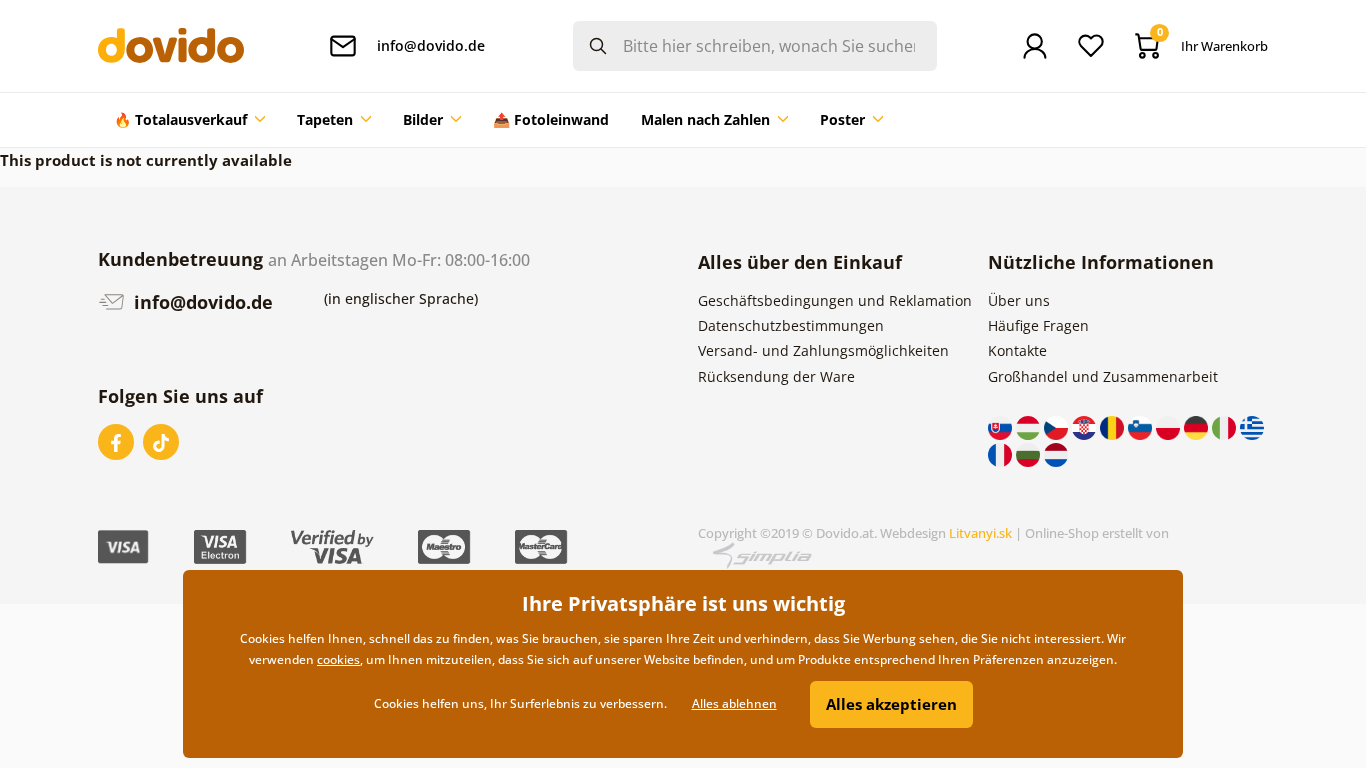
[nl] (1056, 452)
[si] (1142, 426)
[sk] (1002, 426)
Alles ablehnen (734, 703)
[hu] (1030, 426)
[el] (1252, 426)
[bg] (1030, 452)
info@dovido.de (201, 302)
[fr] (1002, 452)
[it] (1226, 426)
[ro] (1114, 426)
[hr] (1086, 426)
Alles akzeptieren (891, 704)
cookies (338, 659)
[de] (1198, 426)
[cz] (1058, 426)
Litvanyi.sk (980, 533)
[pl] (1170, 426)
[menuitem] (189, 120)
